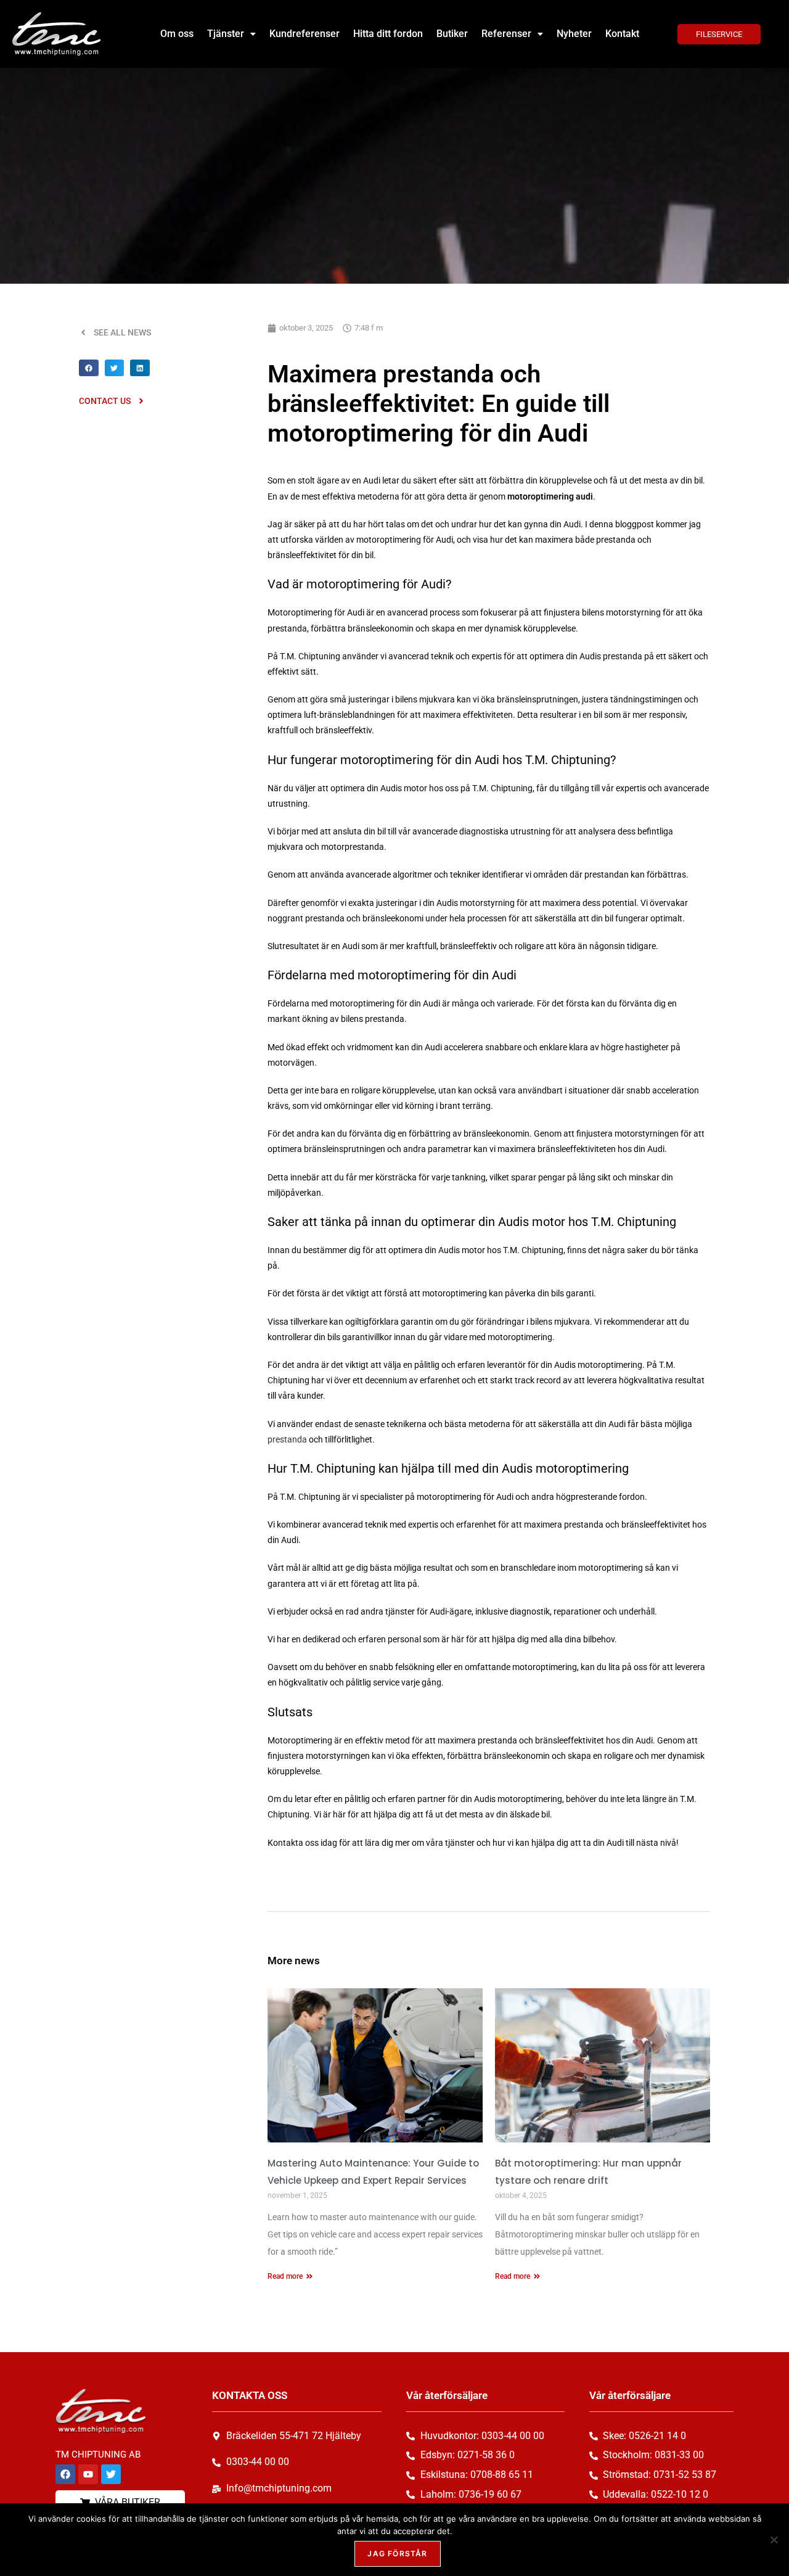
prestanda (287, 1439)
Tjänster (226, 34)
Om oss (177, 34)
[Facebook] (65, 2474)
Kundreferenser (305, 34)
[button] (231, 34)
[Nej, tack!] (774, 2540)
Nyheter (574, 34)
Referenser (506, 34)
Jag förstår (397, 2553)
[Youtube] (88, 2474)
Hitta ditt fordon (388, 34)
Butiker (452, 34)
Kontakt (622, 34)
